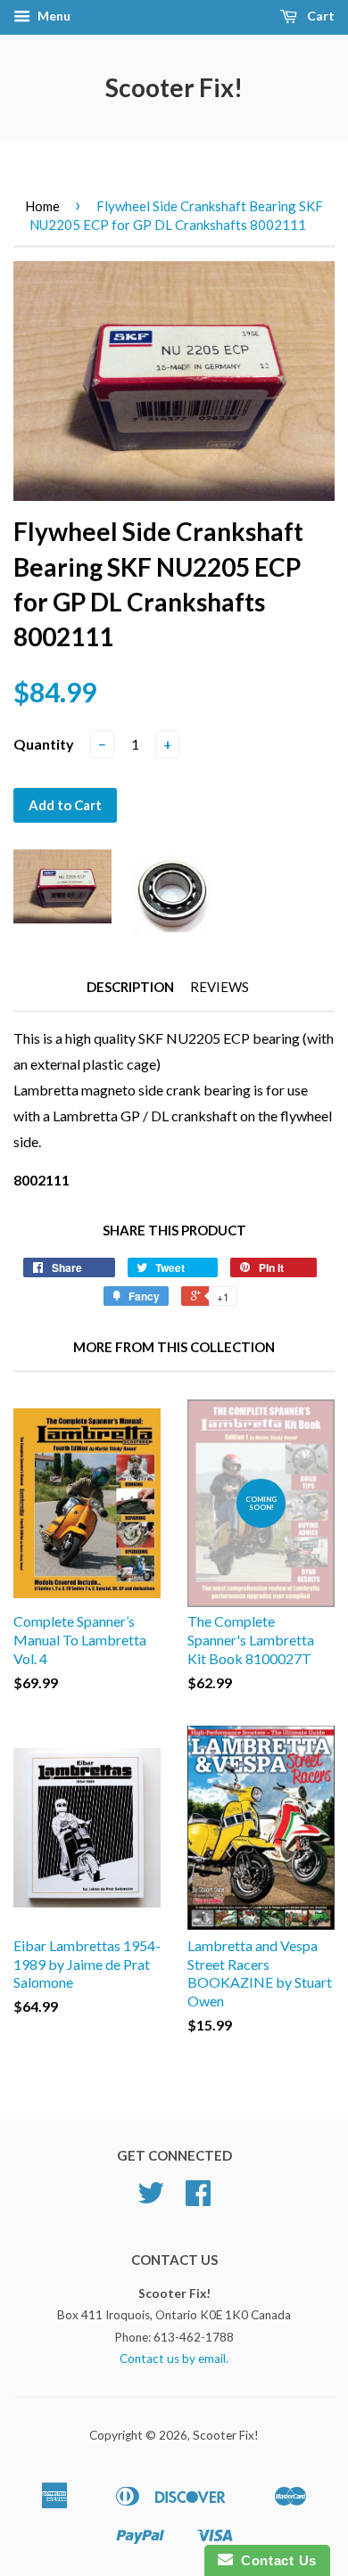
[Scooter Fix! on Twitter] (151, 2199)
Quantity (44, 744)
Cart (319, 16)
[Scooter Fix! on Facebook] (198, 2199)
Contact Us (275, 2560)
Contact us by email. (174, 2359)
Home (42, 206)
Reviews (220, 987)
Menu (53, 16)
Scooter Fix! (174, 87)
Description (130, 987)
